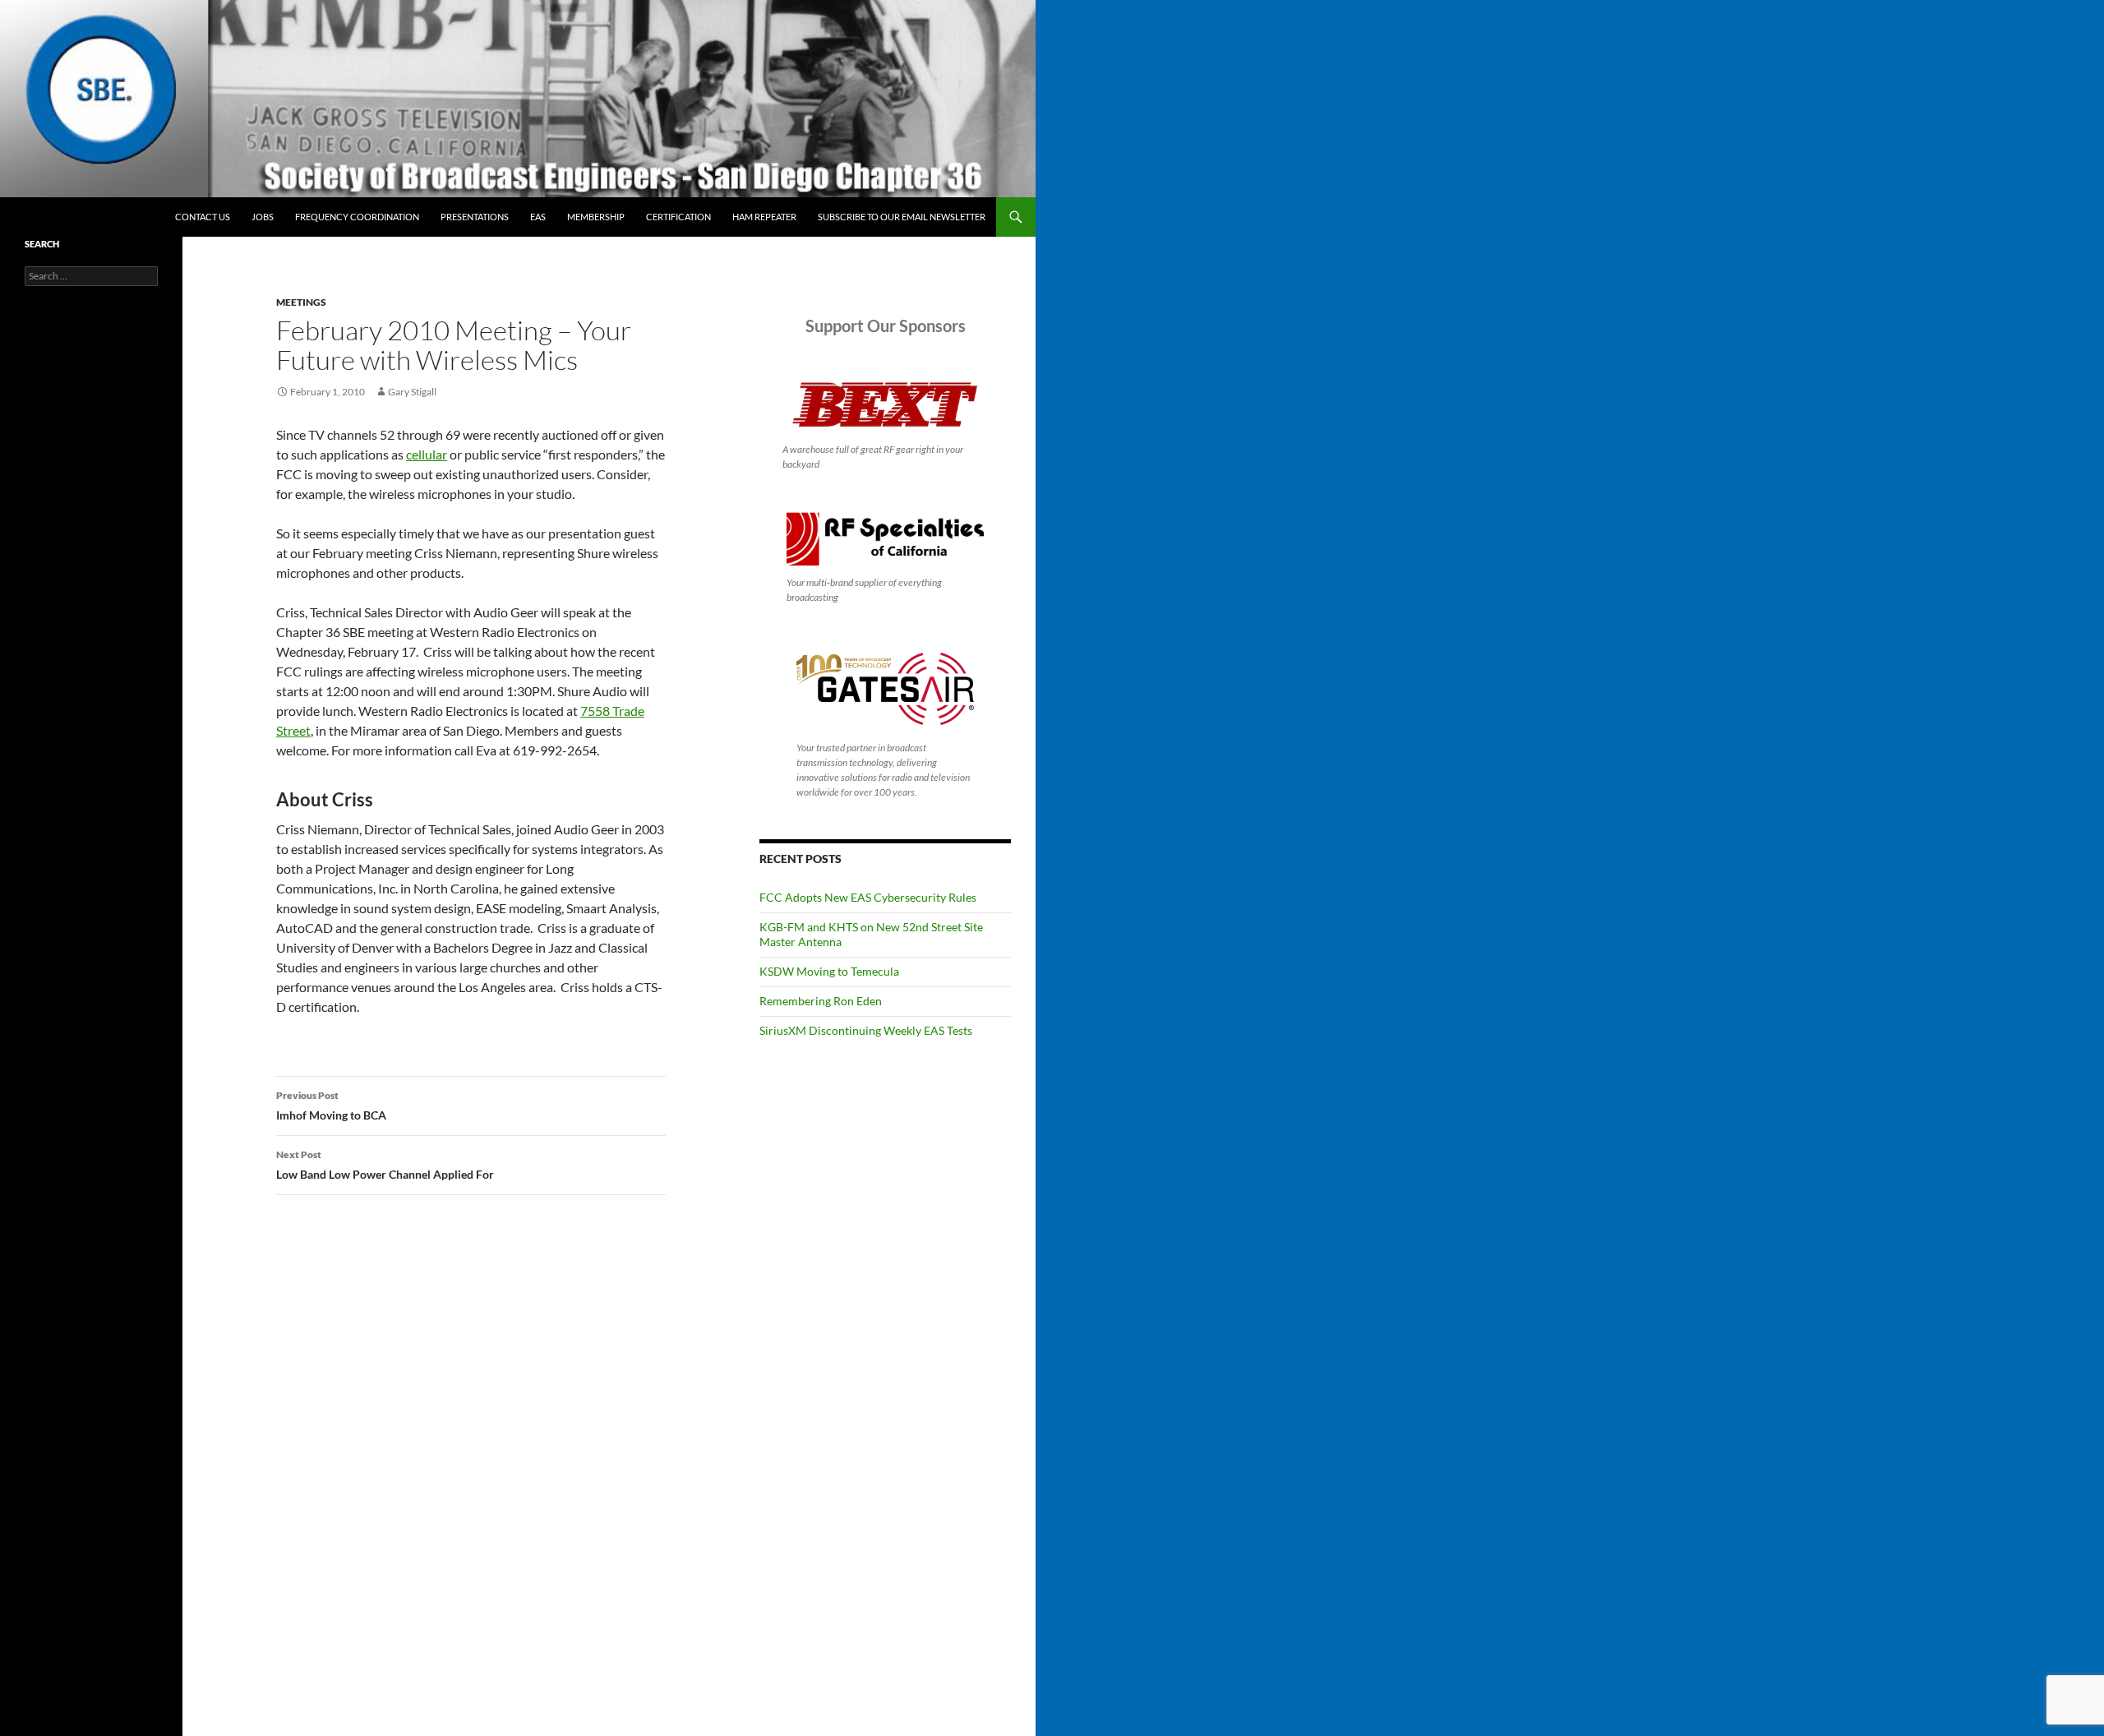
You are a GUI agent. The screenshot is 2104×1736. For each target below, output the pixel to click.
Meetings (301, 302)
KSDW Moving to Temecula (829, 971)
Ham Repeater (764, 217)
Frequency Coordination (357, 217)
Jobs (263, 217)
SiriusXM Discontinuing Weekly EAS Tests (866, 1030)
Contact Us (203, 217)
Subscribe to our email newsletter (902, 217)
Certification (678, 217)
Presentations (475, 217)
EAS (538, 217)
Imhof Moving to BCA (331, 1106)
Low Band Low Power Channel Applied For (385, 1165)
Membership (596, 217)
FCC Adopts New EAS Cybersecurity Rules (868, 897)
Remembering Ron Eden (821, 1001)
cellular (427, 454)
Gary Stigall (412, 392)
